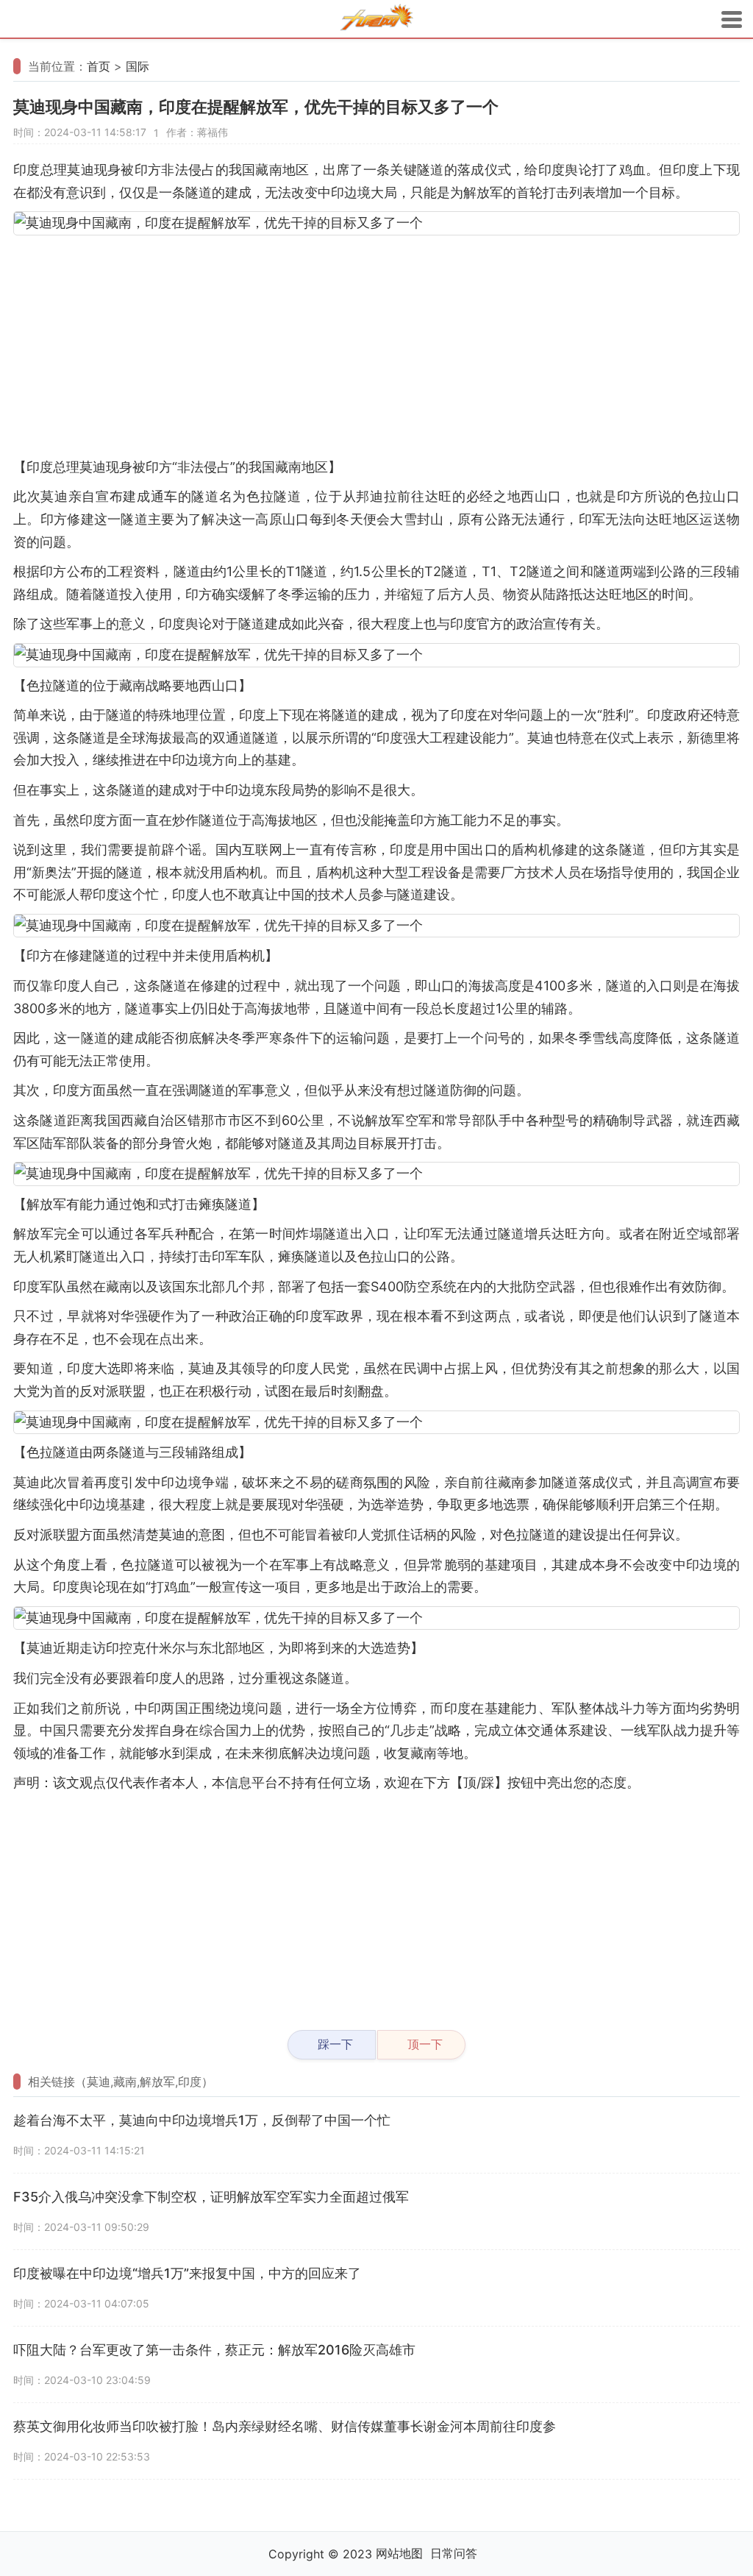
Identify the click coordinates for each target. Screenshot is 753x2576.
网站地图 (399, 2553)
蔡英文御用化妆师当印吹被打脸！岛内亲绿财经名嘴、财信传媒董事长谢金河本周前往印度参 (285, 2426)
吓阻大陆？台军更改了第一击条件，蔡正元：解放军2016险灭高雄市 (214, 2350)
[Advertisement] (376, 346)
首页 (99, 66)
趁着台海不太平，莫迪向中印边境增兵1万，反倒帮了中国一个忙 (202, 2120)
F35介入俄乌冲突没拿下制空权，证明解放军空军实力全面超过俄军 (211, 2197)
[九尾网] (376, 19)
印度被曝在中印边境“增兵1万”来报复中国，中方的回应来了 (187, 2273)
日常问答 (454, 2553)
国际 (138, 66)
